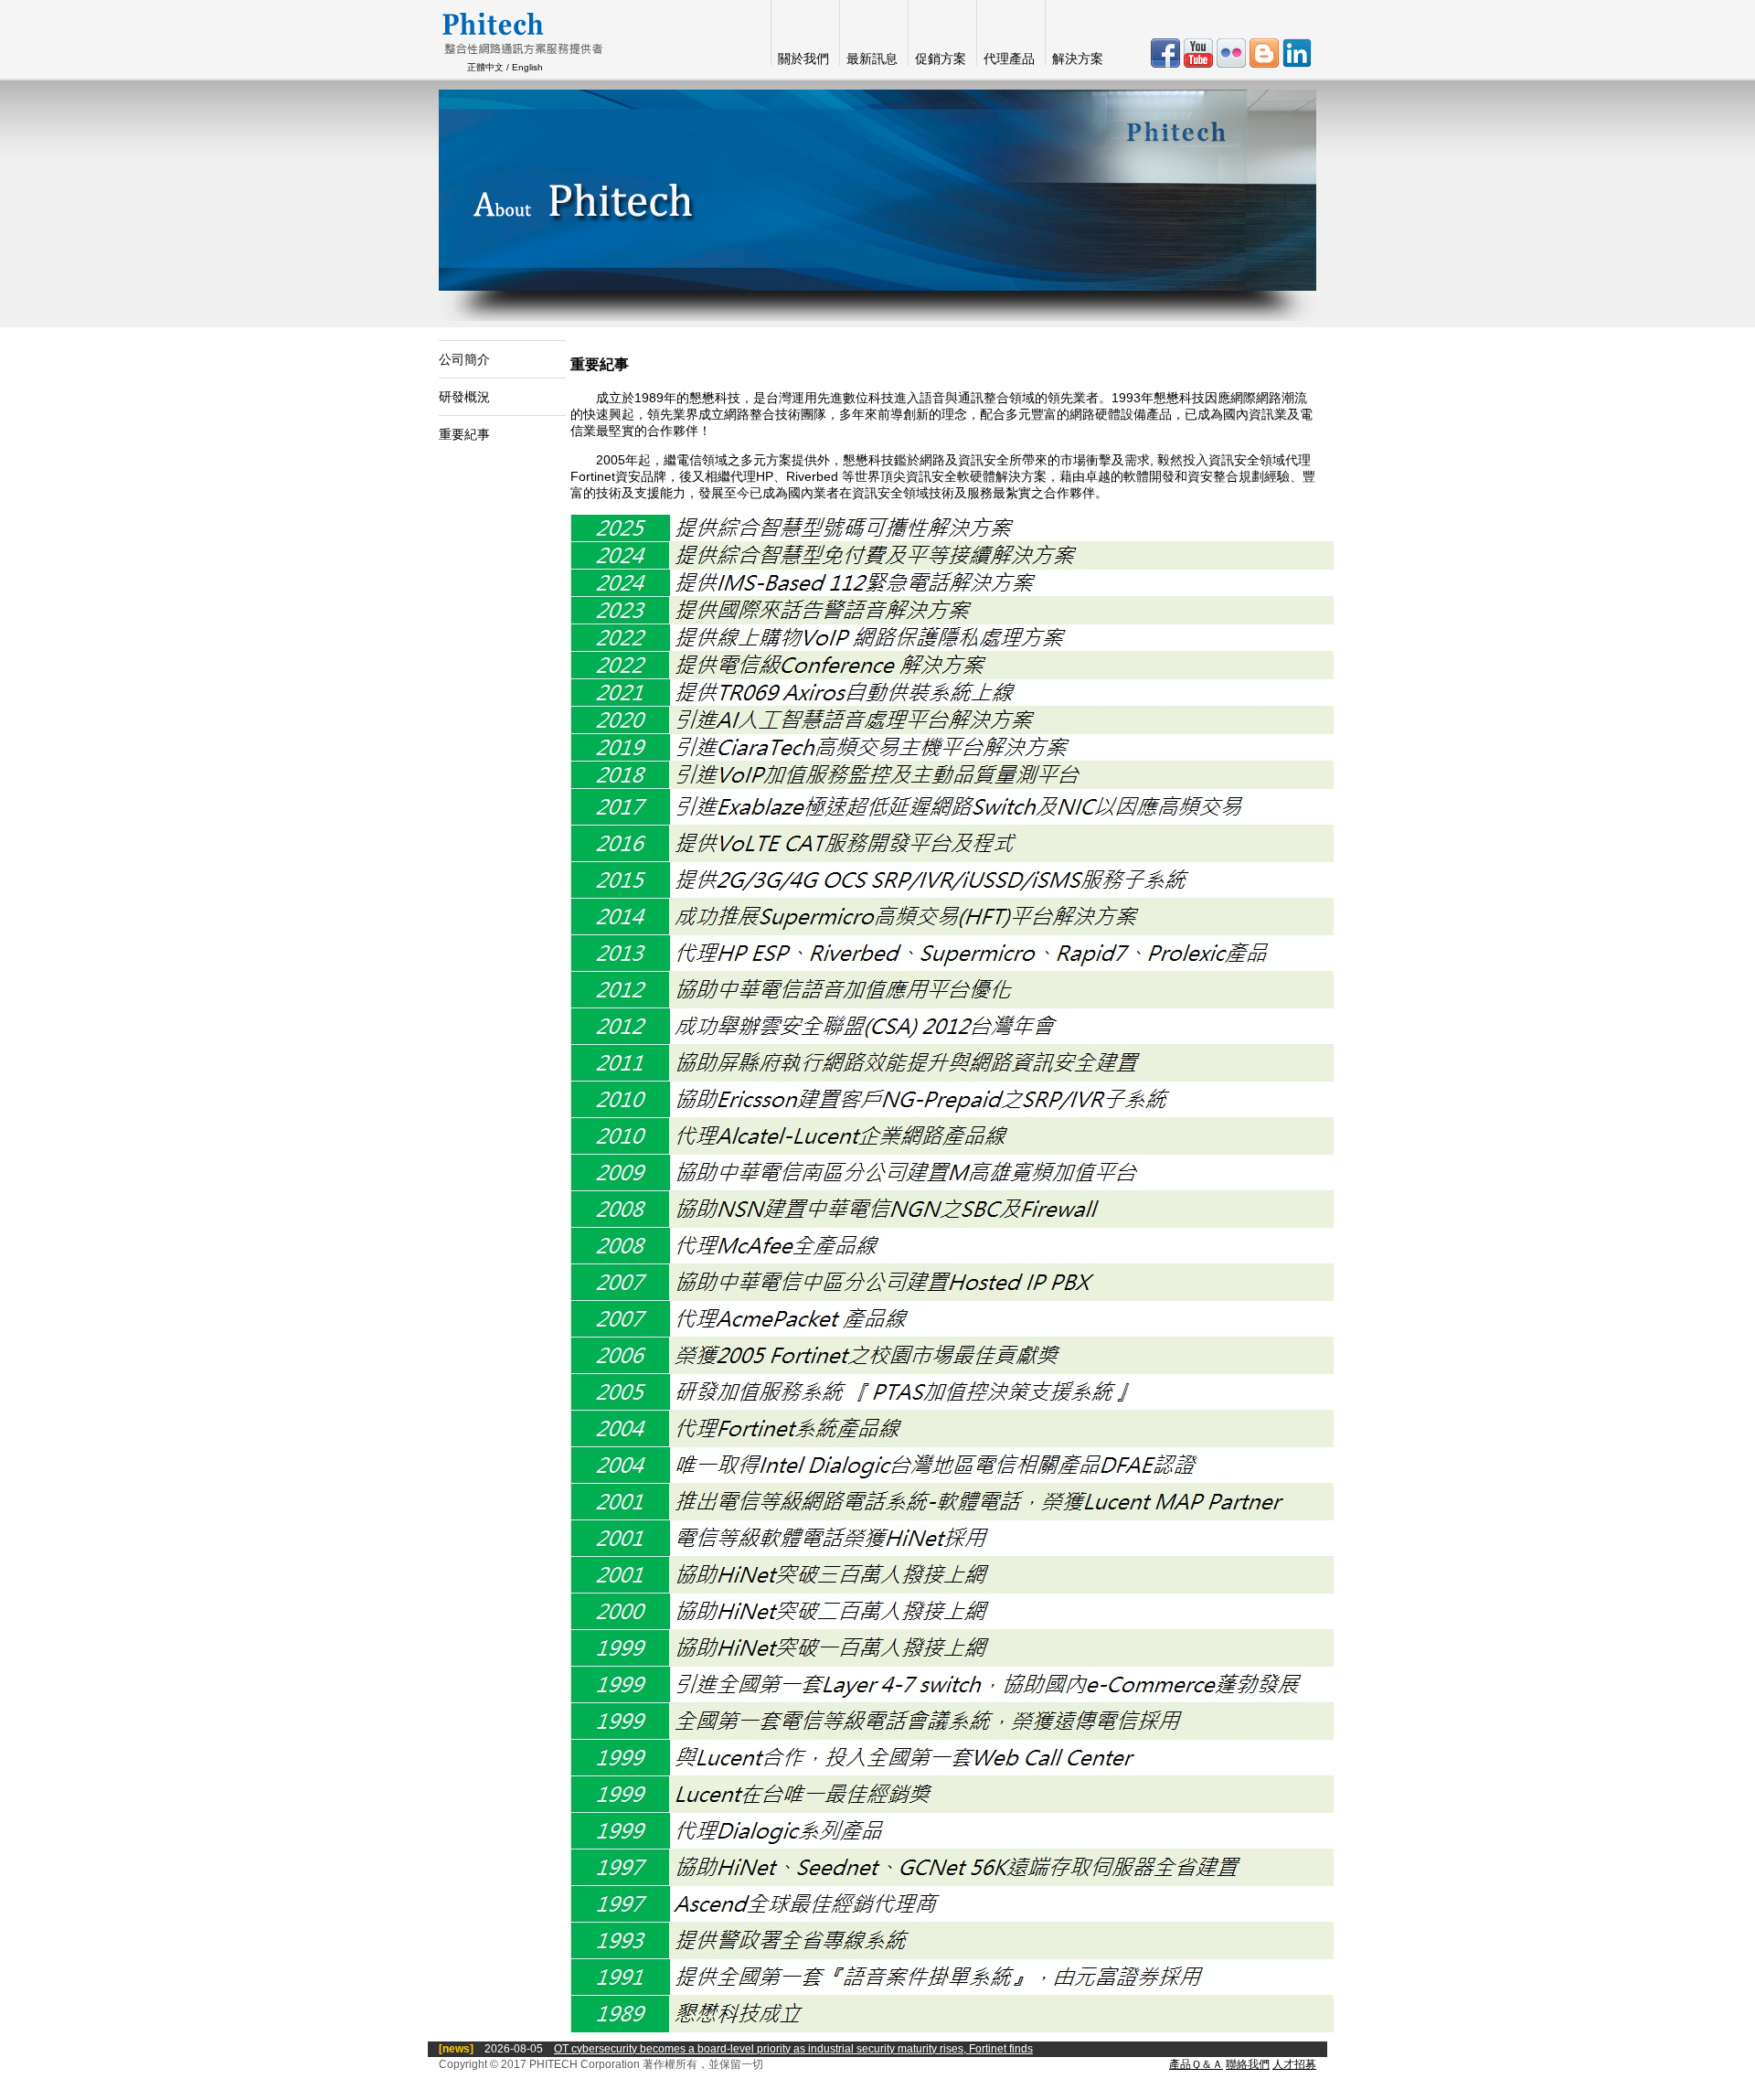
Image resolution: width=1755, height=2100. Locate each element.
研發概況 (464, 397)
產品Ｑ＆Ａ (1196, 2064)
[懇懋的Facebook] (1167, 63)
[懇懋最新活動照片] (1233, 63)
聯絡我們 (1248, 2064)
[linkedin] (1297, 63)
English (527, 67)
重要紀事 (464, 434)
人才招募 (1294, 2064)
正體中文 (485, 67)
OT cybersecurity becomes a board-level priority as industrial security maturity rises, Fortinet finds (793, 2049)
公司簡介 (464, 359)
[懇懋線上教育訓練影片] (1200, 63)
